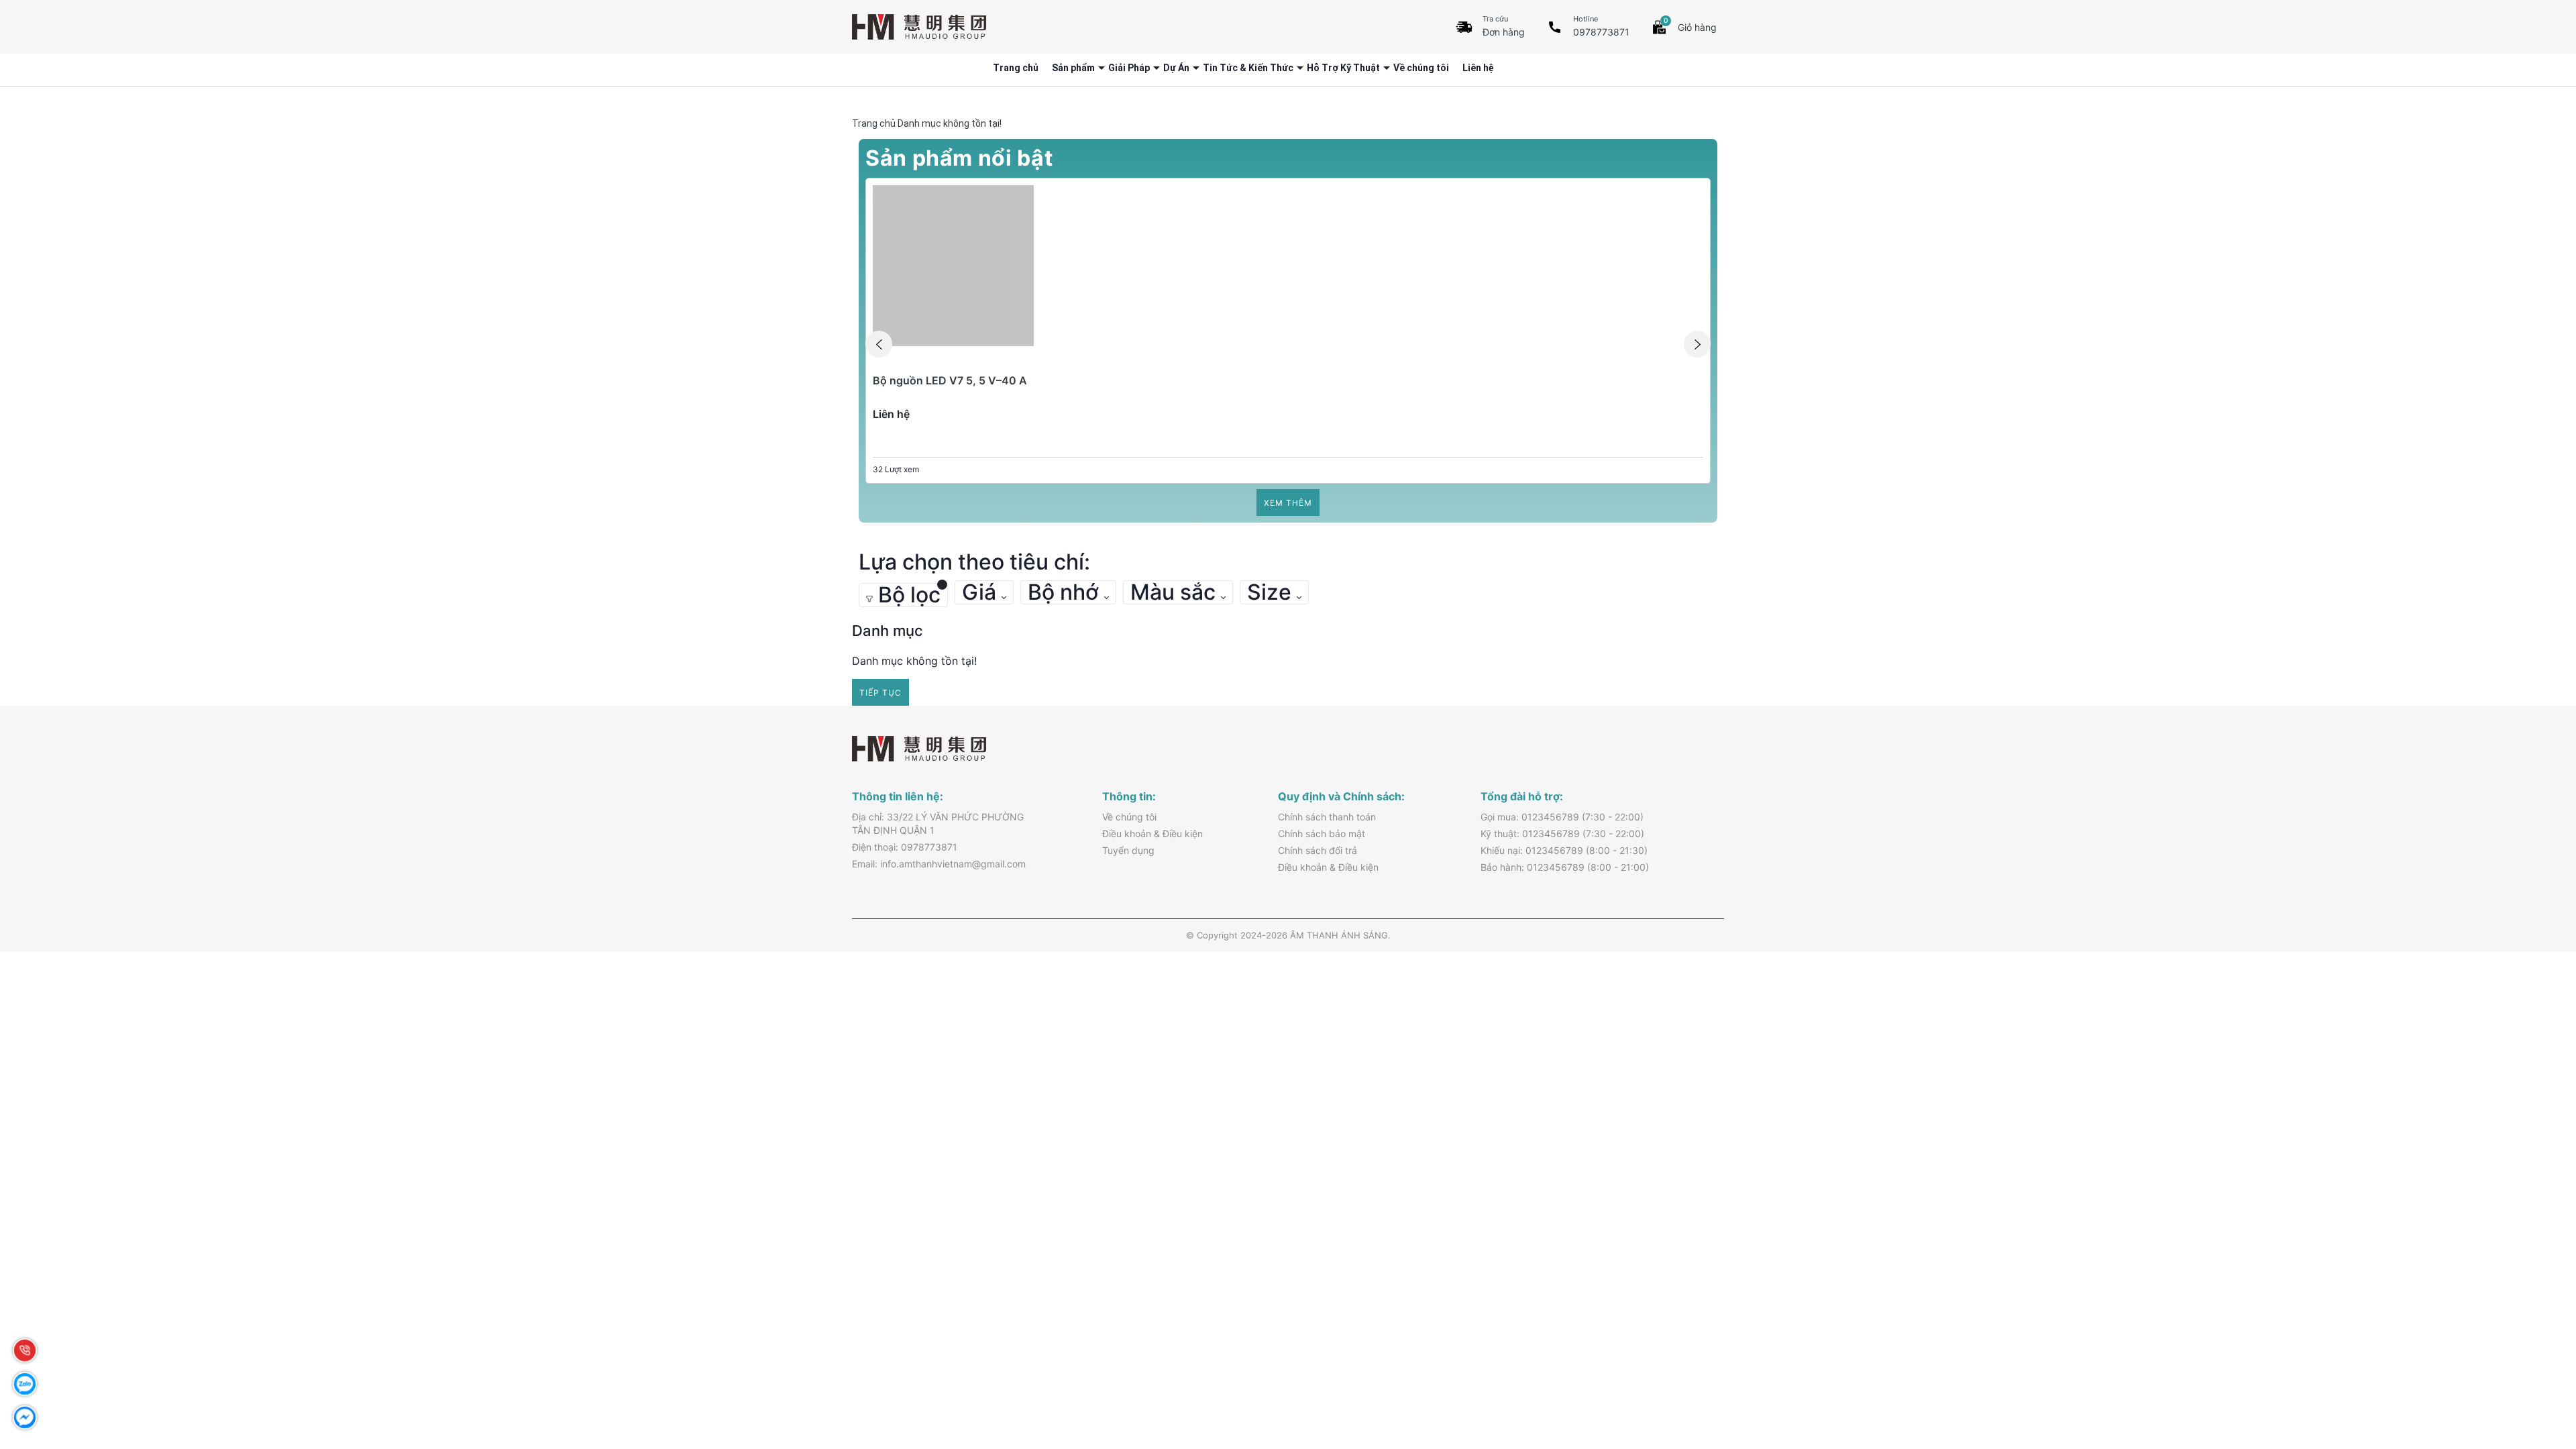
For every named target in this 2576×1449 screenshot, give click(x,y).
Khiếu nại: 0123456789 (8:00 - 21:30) (1564, 850)
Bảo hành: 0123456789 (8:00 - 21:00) (1565, 867)
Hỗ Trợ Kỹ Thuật (1343, 68)
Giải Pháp (1129, 68)
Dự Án (1176, 68)
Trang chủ (1016, 68)
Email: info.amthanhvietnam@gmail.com (939, 864)
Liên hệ (1478, 68)
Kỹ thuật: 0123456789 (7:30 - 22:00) (1562, 834)
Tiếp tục (880, 693)
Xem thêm (1288, 503)
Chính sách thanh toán (1327, 817)
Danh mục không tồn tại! (950, 123)
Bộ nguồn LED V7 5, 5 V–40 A (950, 380)
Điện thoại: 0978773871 (905, 847)
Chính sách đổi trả (1318, 850)
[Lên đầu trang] (2536, 1355)
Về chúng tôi (1421, 68)
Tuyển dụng (1128, 850)
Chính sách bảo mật (1322, 834)
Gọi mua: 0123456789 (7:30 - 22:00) (1562, 817)
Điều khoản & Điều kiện (1152, 834)
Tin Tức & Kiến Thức (1248, 68)
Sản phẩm (1073, 68)
